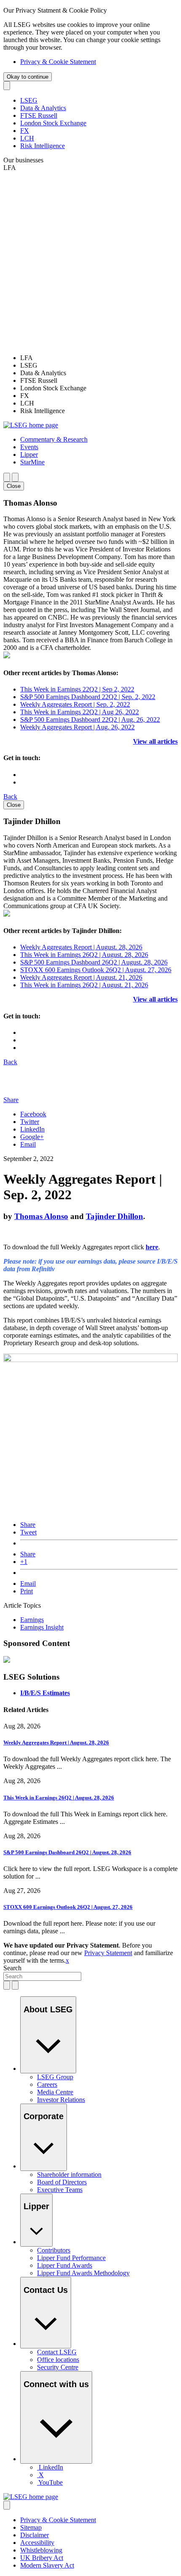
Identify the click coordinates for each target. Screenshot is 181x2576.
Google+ (32, 1137)
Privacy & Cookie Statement (58, 62)
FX (25, 131)
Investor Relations (61, 2100)
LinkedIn (32, 1129)
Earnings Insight (42, 1627)
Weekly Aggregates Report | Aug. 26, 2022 (77, 727)
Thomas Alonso (41, 1216)
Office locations (58, 2360)
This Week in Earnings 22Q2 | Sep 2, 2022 (77, 689)
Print (27, 1591)
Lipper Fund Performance (71, 2258)
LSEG (29, 100)
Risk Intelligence (43, 146)
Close (14, 486)
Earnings (32, 1620)
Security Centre (58, 2367)
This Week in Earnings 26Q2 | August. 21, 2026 (84, 985)
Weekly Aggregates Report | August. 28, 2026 (81, 947)
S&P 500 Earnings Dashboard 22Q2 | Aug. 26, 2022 (90, 720)
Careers (47, 2084)
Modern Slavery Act (47, 2565)
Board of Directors (62, 2182)
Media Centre (55, 2092)
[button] (54, 439)
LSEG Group (55, 2077)
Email (28, 1144)
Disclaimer (35, 2535)
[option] (99, 358)
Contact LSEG (57, 2352)
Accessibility (37, 2543)
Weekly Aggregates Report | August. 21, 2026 (81, 977)
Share (28, 1525)
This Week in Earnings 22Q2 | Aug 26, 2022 (80, 712)
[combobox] (42, 1976)
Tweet (28, 1532)
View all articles (155, 741)
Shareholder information (69, 2174)
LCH (27, 138)
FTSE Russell (39, 115)
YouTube (51, 2482)
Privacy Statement (108, 1953)
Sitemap (31, 2527)
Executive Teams (60, 2190)
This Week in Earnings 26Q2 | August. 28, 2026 (84, 955)
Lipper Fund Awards (65, 2265)
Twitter (30, 1122)
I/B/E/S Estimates (45, 1693)
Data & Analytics (43, 108)
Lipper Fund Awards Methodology (83, 2273)
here (152, 1247)
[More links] (7, 2505)
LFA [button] (10, 168)
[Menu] (15, 477)
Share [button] (11, 1100)
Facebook (33, 1114)
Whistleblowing (41, 2550)
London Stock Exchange (53, 123)
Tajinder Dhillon (114, 1216)
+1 (24, 1562)
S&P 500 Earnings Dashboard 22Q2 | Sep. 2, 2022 (88, 697)
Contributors (54, 2250)
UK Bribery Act (42, 2558)
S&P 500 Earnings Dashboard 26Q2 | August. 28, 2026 (94, 962)
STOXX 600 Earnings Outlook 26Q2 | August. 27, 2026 (96, 970)
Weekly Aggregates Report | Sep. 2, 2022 (75, 704)
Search (12, 1968)
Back (10, 796)
